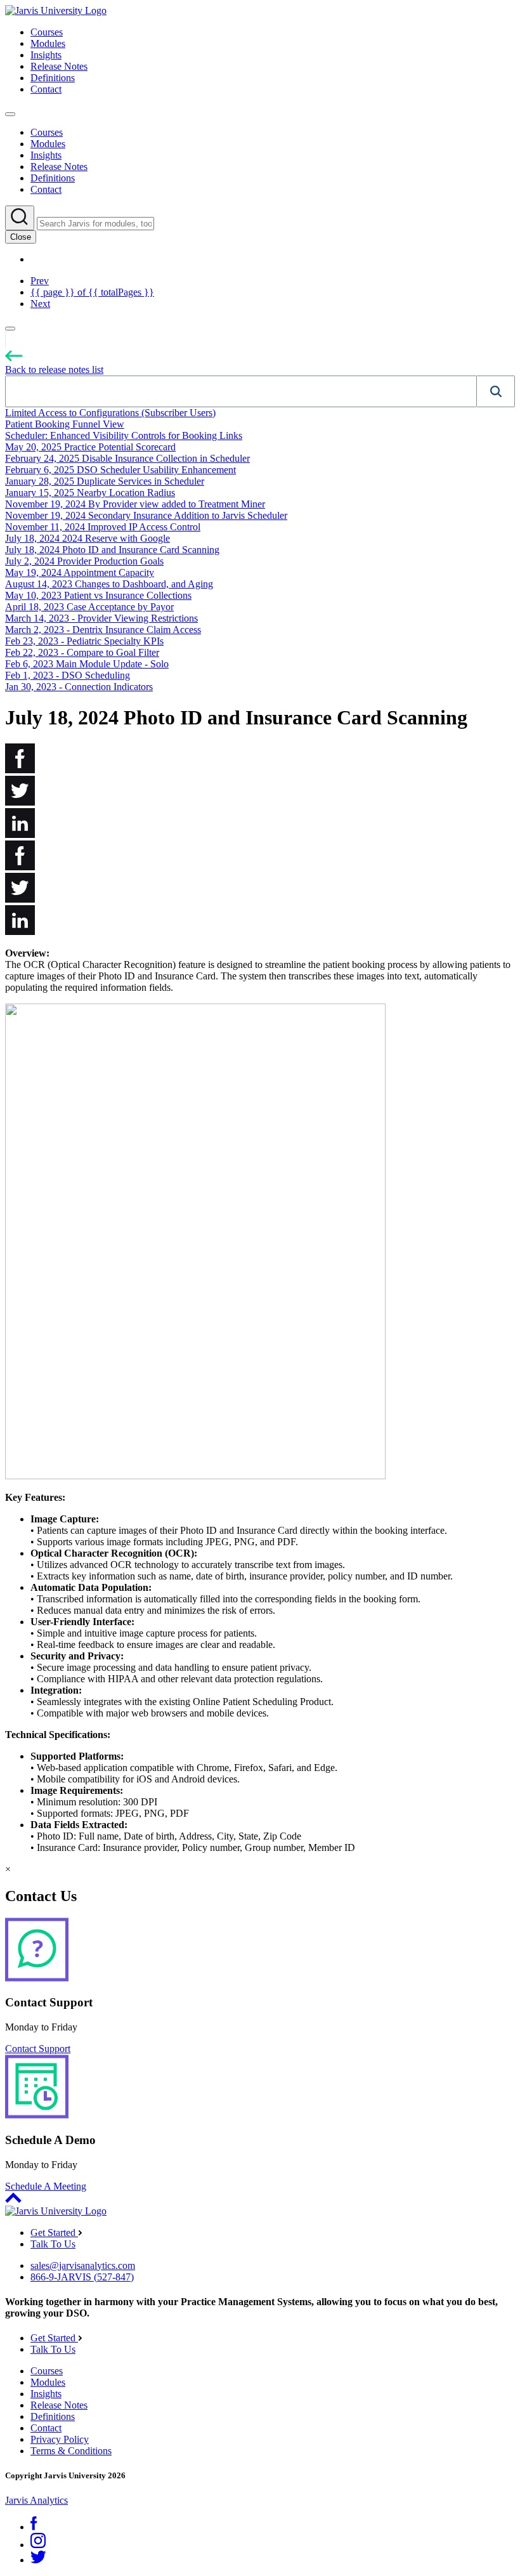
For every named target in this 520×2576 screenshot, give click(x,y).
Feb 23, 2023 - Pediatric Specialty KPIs (84, 641)
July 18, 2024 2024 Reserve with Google (88, 538)
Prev (40, 281)
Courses (47, 32)
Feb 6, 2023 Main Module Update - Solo (87, 664)
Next (40, 304)
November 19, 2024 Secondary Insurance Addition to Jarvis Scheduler (146, 515)
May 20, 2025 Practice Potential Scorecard (90, 447)
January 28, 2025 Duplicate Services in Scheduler (105, 481)
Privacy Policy (60, 2439)
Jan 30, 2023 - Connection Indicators (79, 687)
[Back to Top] (13, 2200)
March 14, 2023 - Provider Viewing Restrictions (101, 618)
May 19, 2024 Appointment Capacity (80, 572)
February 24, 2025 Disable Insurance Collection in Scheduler (127, 458)
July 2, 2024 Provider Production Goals (84, 561)
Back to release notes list (54, 369)
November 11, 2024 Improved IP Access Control (103, 527)
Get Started (54, 2233)
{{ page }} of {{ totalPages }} (92, 292)
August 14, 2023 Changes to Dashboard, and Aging (109, 584)
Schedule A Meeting (46, 2186)
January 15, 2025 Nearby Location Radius (90, 493)
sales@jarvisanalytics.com (83, 2265)
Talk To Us (53, 2244)
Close (21, 237)
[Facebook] (34, 2527)
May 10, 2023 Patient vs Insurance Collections (98, 595)
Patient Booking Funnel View (65, 424)
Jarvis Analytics (36, 2500)
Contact (46, 89)
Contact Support (38, 2049)
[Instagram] (38, 2545)
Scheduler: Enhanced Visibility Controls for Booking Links (124, 435)
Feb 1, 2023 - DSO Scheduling (68, 675)
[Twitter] (38, 2560)
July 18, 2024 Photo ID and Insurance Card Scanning (112, 550)
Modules (48, 43)
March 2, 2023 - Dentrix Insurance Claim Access (103, 630)
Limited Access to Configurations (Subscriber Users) (110, 413)
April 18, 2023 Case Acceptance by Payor (89, 607)
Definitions (53, 78)
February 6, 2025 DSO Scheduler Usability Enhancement (120, 470)
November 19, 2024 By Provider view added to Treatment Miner (135, 504)
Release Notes (59, 66)
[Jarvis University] (56, 10)
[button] (496, 391)
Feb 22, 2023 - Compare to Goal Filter (82, 652)
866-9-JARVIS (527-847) (82, 2277)
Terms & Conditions (71, 2451)
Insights (46, 55)
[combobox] (241, 391)
